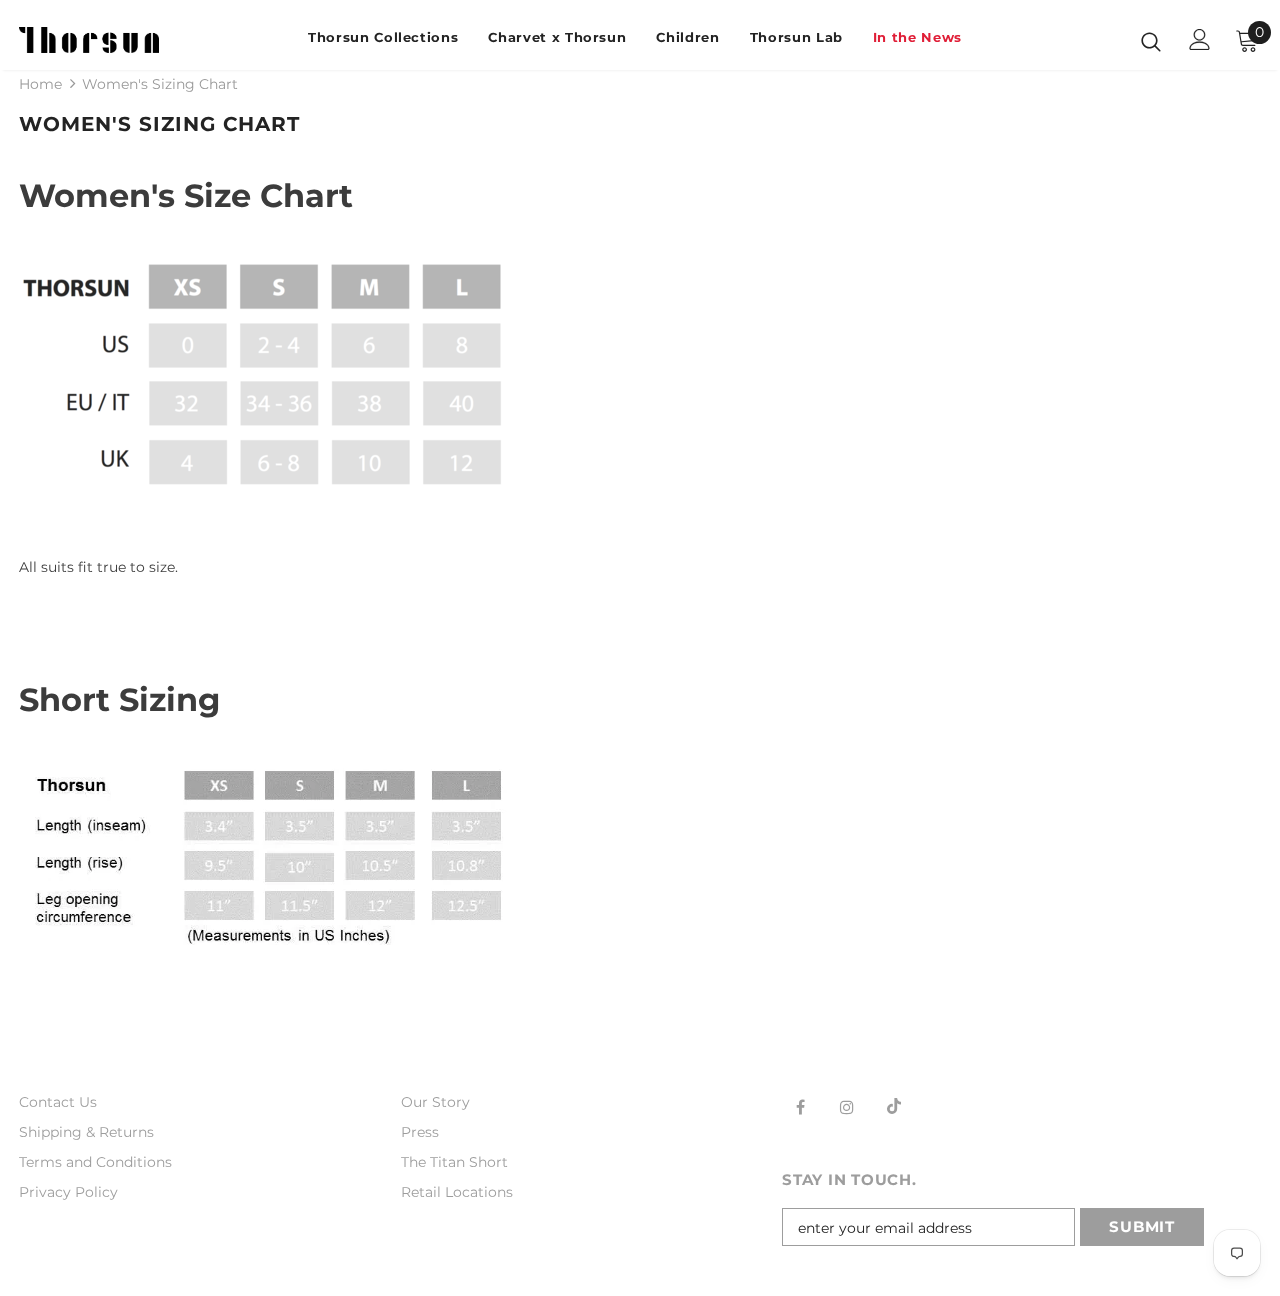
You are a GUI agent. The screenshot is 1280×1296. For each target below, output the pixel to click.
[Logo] (89, 40)
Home (40, 84)
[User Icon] (1200, 39)
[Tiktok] (894, 1106)
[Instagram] (847, 1106)
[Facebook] (800, 1106)
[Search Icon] (1151, 41)
